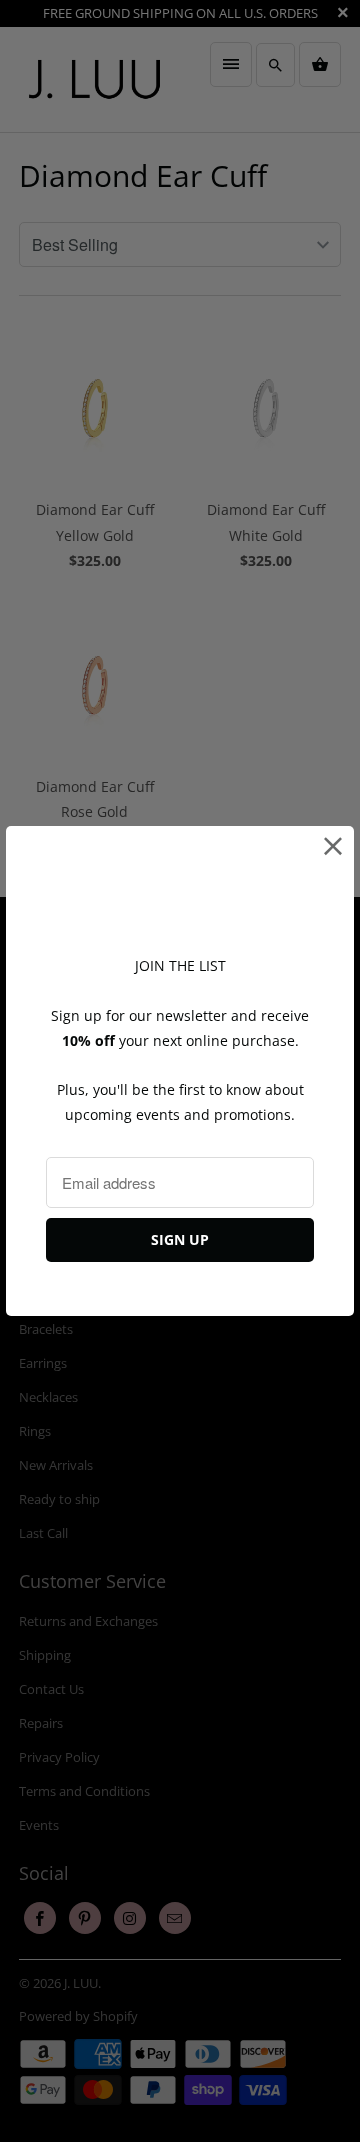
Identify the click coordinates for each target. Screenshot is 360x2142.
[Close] (333, 846)
